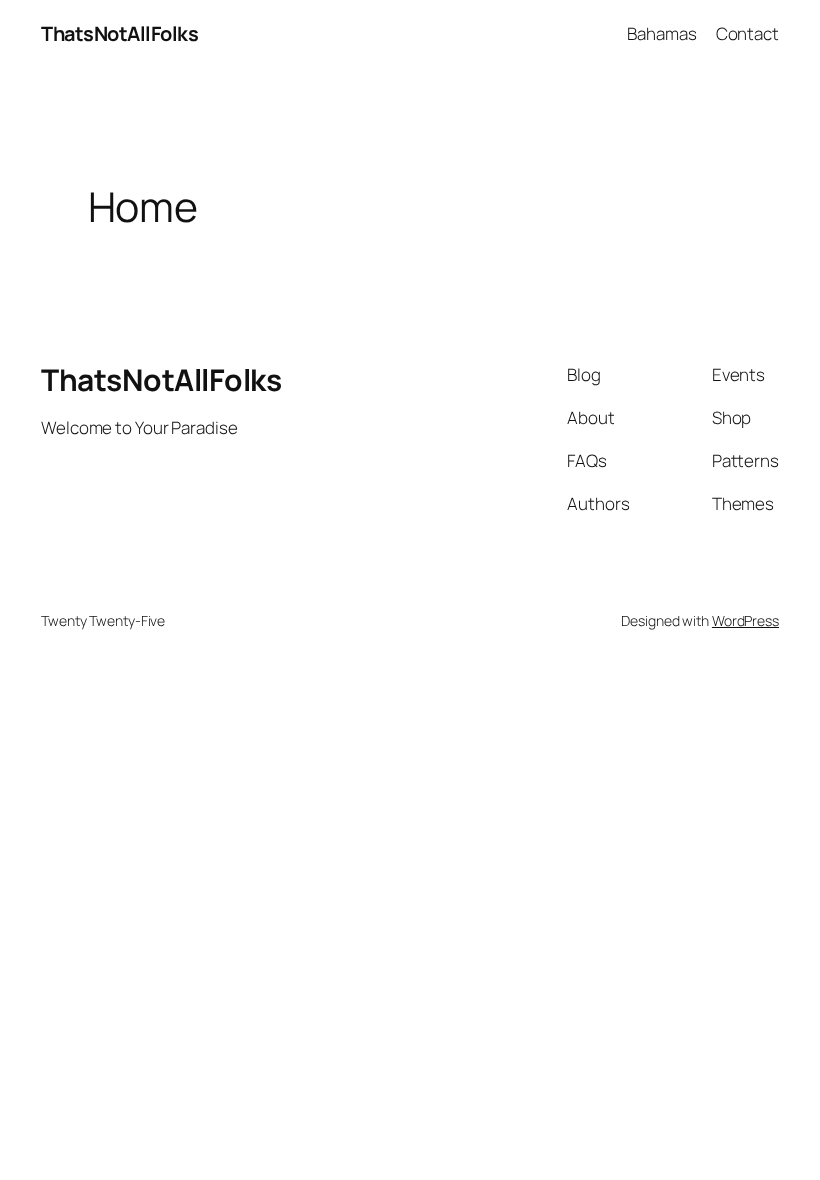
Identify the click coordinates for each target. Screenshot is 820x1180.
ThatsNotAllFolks (119, 33)
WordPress (745, 620)
